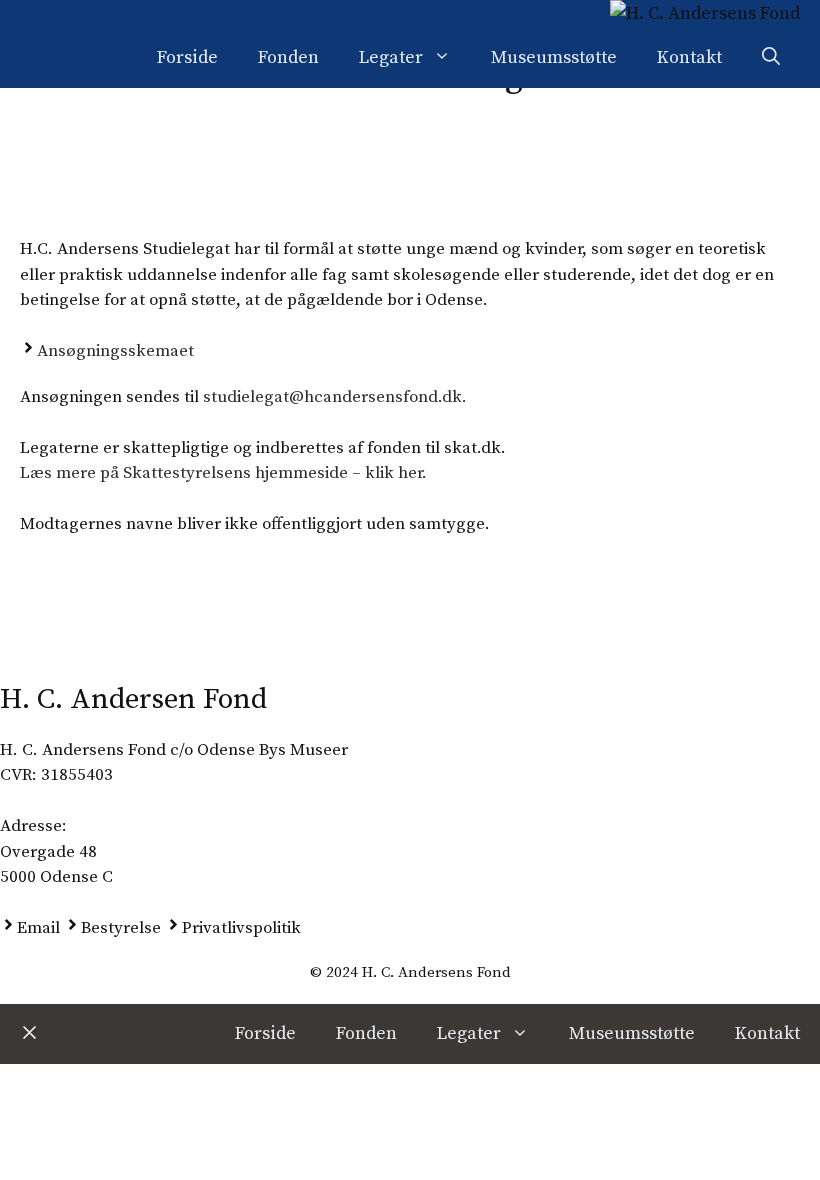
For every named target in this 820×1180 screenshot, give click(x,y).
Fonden (288, 57)
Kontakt (689, 57)
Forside (187, 57)
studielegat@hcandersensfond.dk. (335, 397)
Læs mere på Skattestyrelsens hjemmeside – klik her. (223, 473)
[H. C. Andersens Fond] (705, 13)
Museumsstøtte (554, 57)
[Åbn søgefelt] (771, 58)
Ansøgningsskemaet (115, 351)
